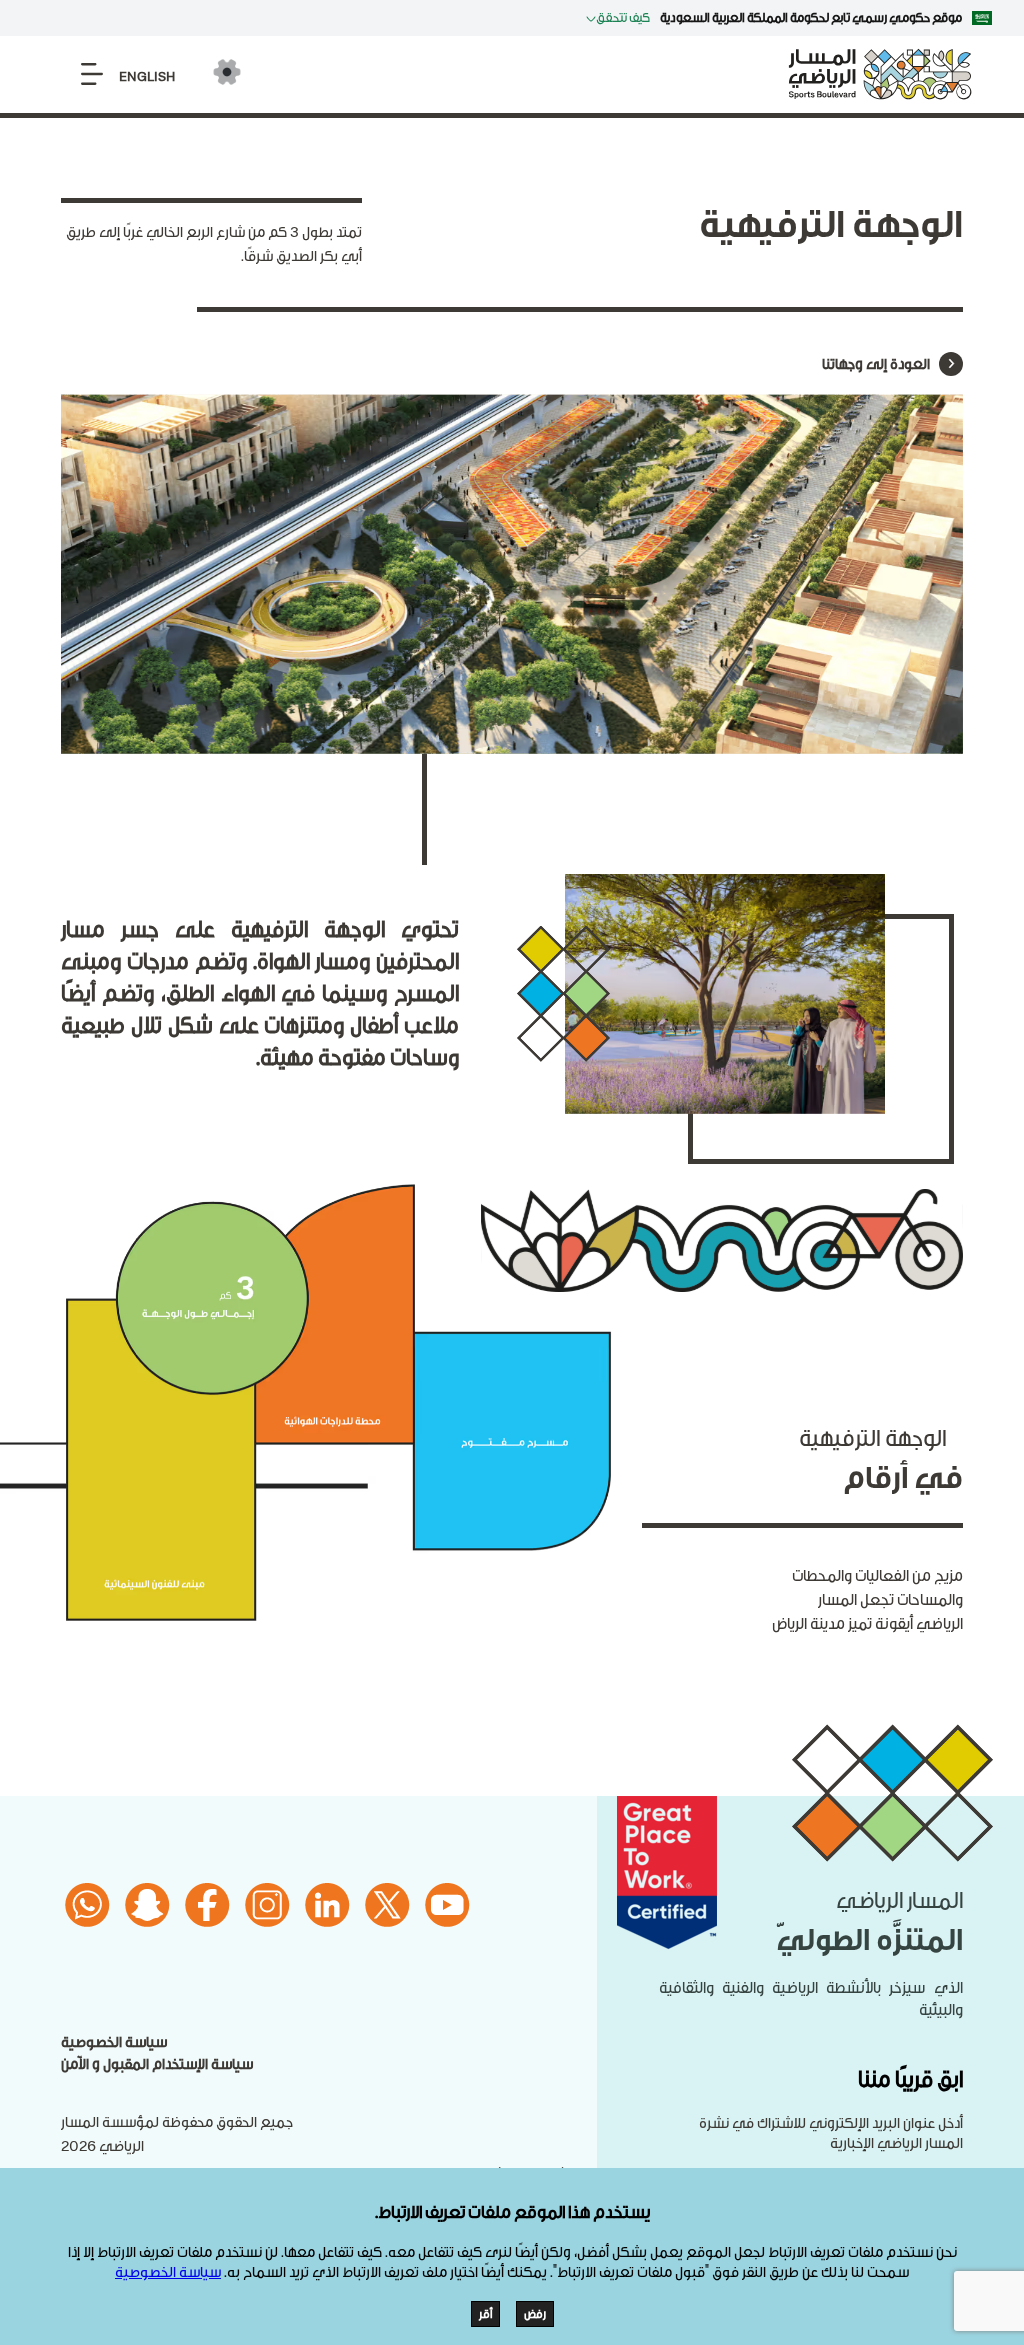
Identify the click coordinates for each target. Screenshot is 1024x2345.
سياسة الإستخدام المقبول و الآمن (156, 2064)
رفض (535, 2314)
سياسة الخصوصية (114, 2042)
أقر (485, 2314)
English (147, 76)
